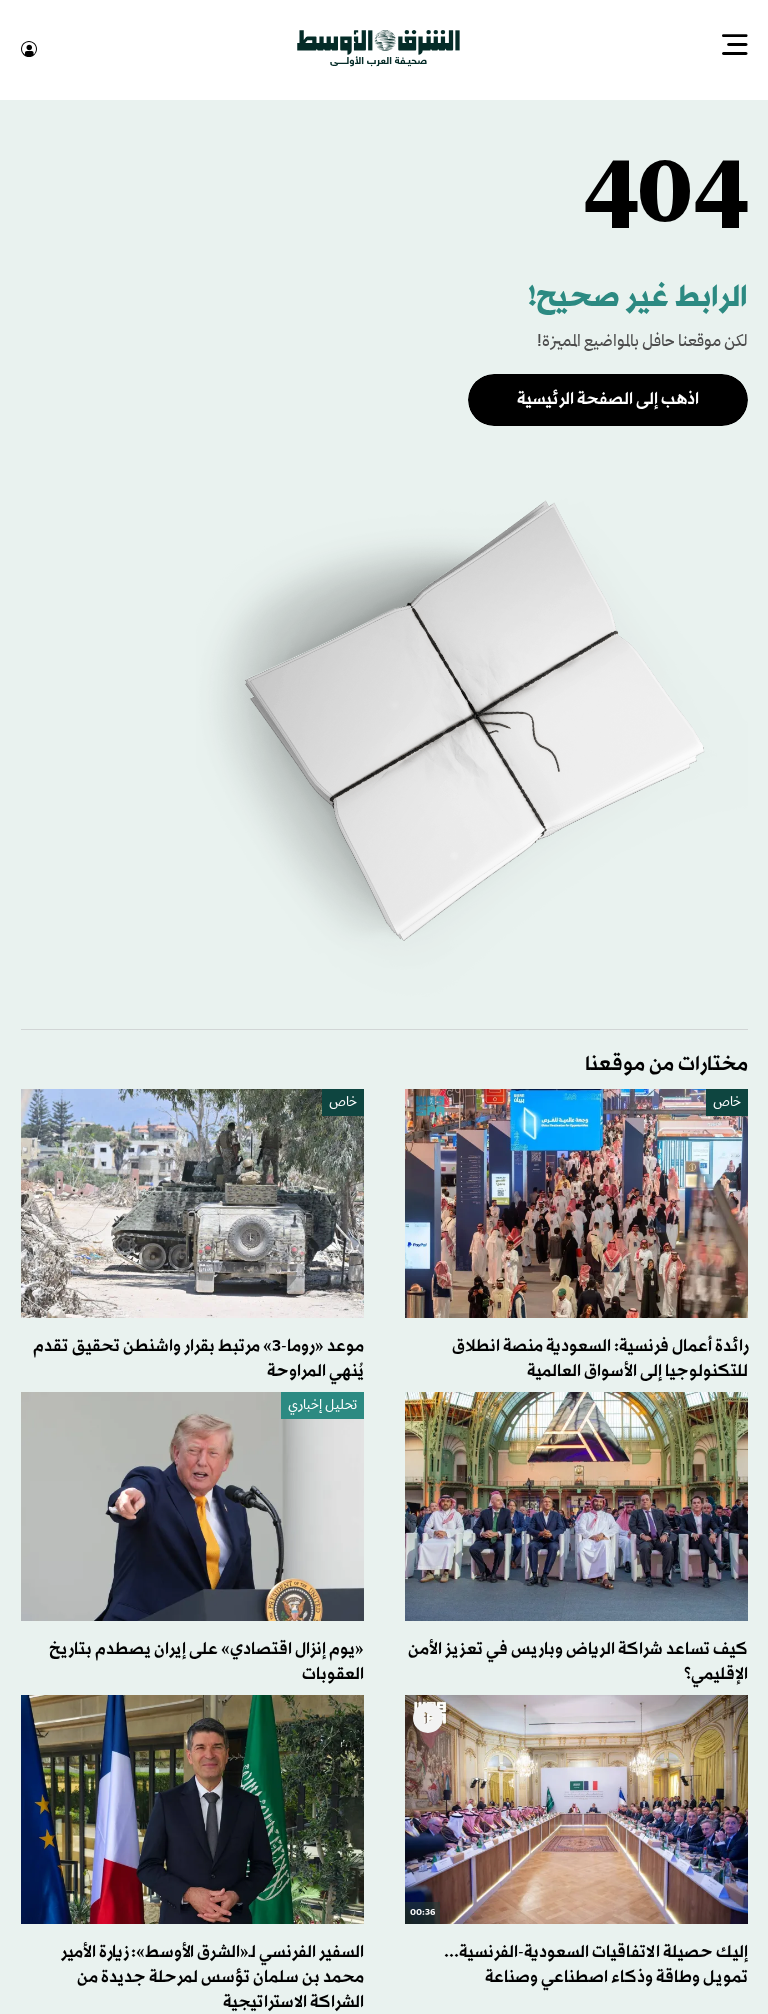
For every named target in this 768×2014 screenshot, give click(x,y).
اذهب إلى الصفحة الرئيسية (608, 397)
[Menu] (735, 47)
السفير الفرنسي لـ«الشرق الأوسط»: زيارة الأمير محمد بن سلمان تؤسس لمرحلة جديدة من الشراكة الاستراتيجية (212, 1975)
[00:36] (576, 1807)
